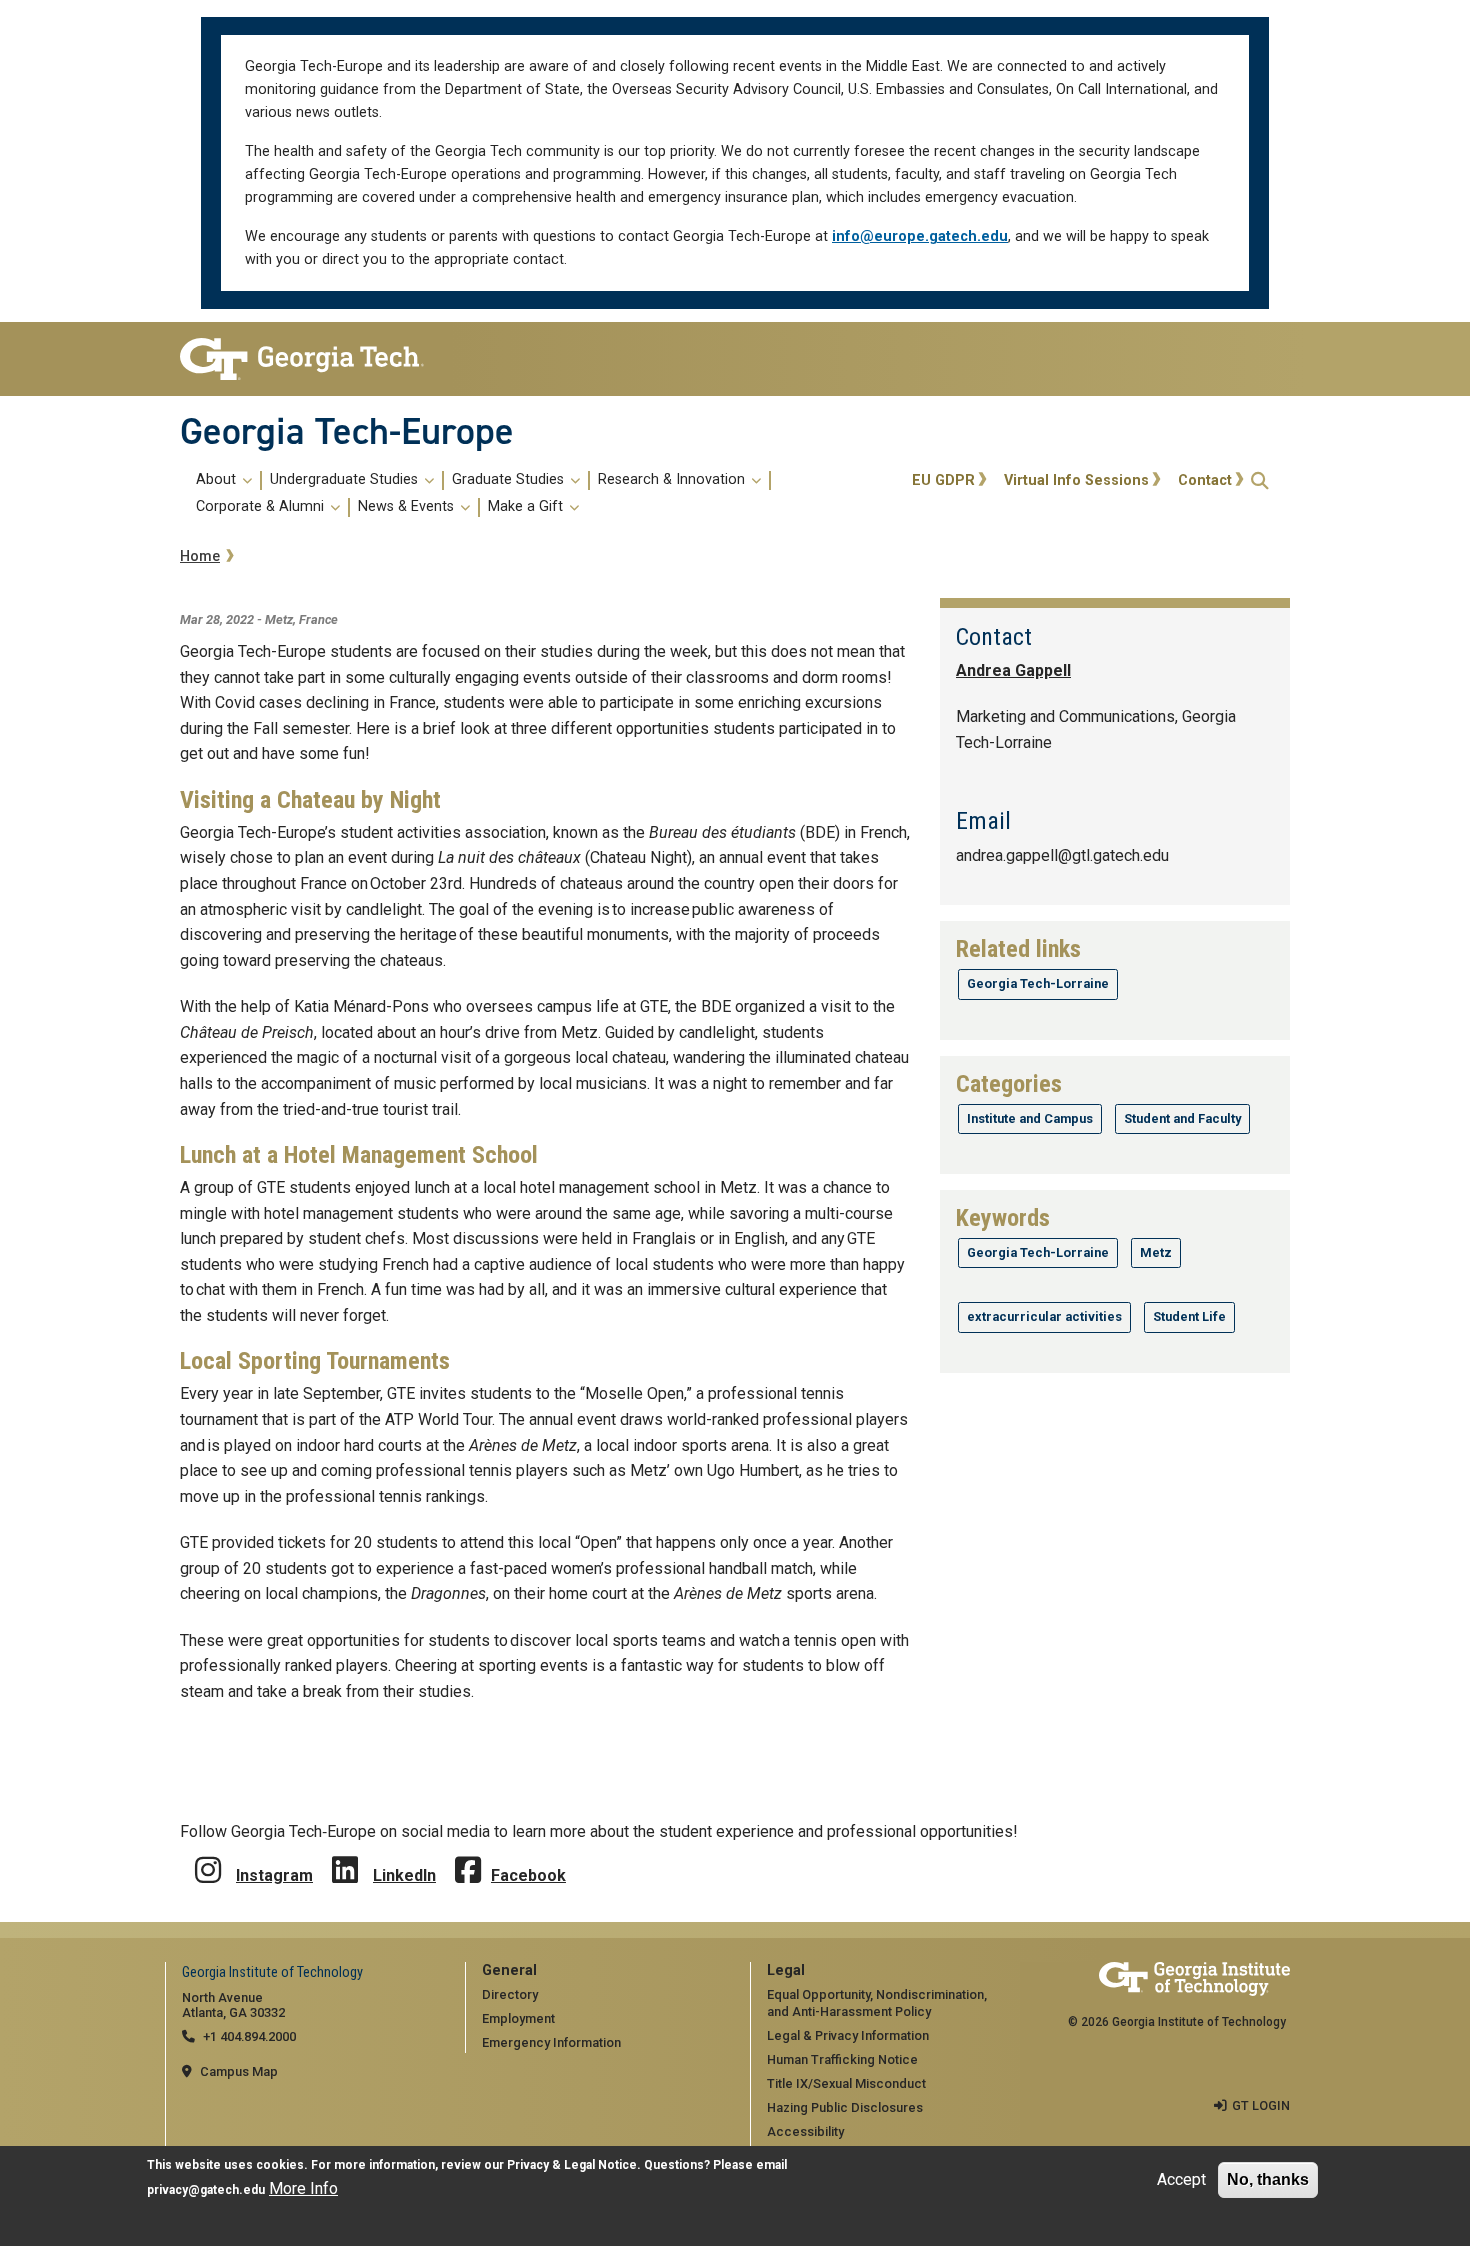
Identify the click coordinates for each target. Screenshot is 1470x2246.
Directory (510, 1994)
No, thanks (1268, 2179)
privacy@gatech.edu (206, 2191)
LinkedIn (404, 1875)
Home (200, 556)
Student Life (1189, 1316)
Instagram (274, 1875)
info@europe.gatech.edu (920, 236)
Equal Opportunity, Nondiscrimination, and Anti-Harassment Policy (877, 2003)
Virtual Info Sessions (1076, 480)
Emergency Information (551, 2042)
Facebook (528, 1875)
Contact (1205, 480)
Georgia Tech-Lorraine (1038, 983)
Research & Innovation (673, 480)
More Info (303, 2189)
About (218, 480)
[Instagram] (208, 1855)
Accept (1181, 2179)
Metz (1156, 1252)
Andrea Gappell (1013, 670)
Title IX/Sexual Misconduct (846, 2083)
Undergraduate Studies (346, 480)
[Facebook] (468, 1855)
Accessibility (805, 2131)
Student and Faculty (1182, 1118)
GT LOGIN (1261, 2105)
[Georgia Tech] (307, 359)
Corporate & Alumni (262, 507)
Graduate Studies (510, 480)
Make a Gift (527, 507)
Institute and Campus (1030, 1118)
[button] (1260, 480)
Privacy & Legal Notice (572, 2165)
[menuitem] (542, 494)
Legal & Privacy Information (848, 2035)
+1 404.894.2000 (249, 2036)
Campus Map (239, 2071)
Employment (518, 2018)
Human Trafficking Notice (842, 2059)
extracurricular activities (1044, 1316)
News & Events (408, 507)
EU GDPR (943, 480)
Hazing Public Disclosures (845, 2107)
